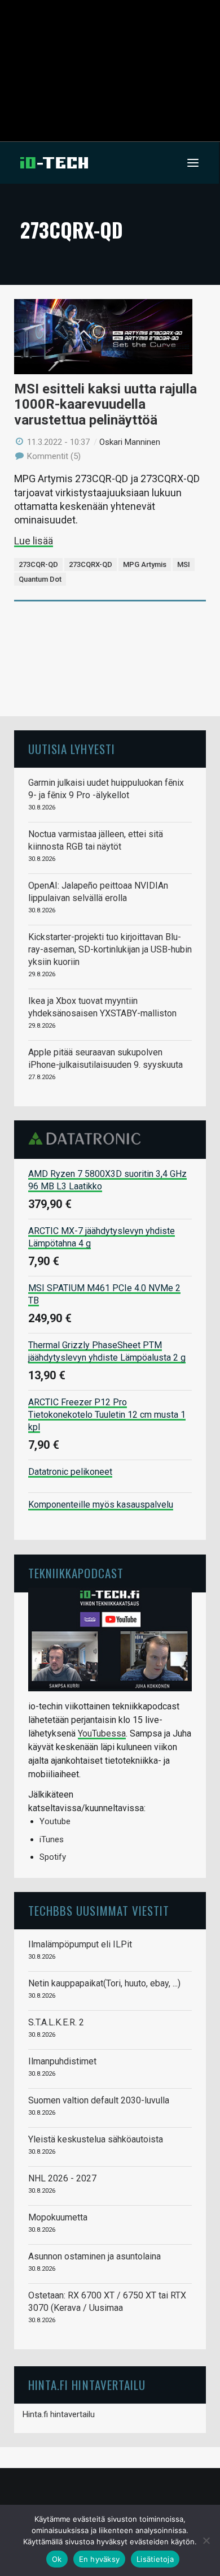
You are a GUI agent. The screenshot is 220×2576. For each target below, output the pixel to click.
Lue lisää (34, 541)
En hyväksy (100, 2559)
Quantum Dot (40, 579)
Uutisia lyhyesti (72, 749)
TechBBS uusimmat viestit (99, 1910)
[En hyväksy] (206, 2540)
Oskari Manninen (130, 442)
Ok (57, 2559)
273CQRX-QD (91, 564)
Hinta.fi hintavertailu (59, 2414)
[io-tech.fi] (54, 163)
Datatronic (88, 1138)
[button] (193, 163)
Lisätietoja (155, 2559)
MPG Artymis (145, 564)
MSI (184, 564)
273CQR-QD (38, 564)
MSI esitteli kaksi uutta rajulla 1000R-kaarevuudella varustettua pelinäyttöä (105, 404)
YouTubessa (102, 1733)
